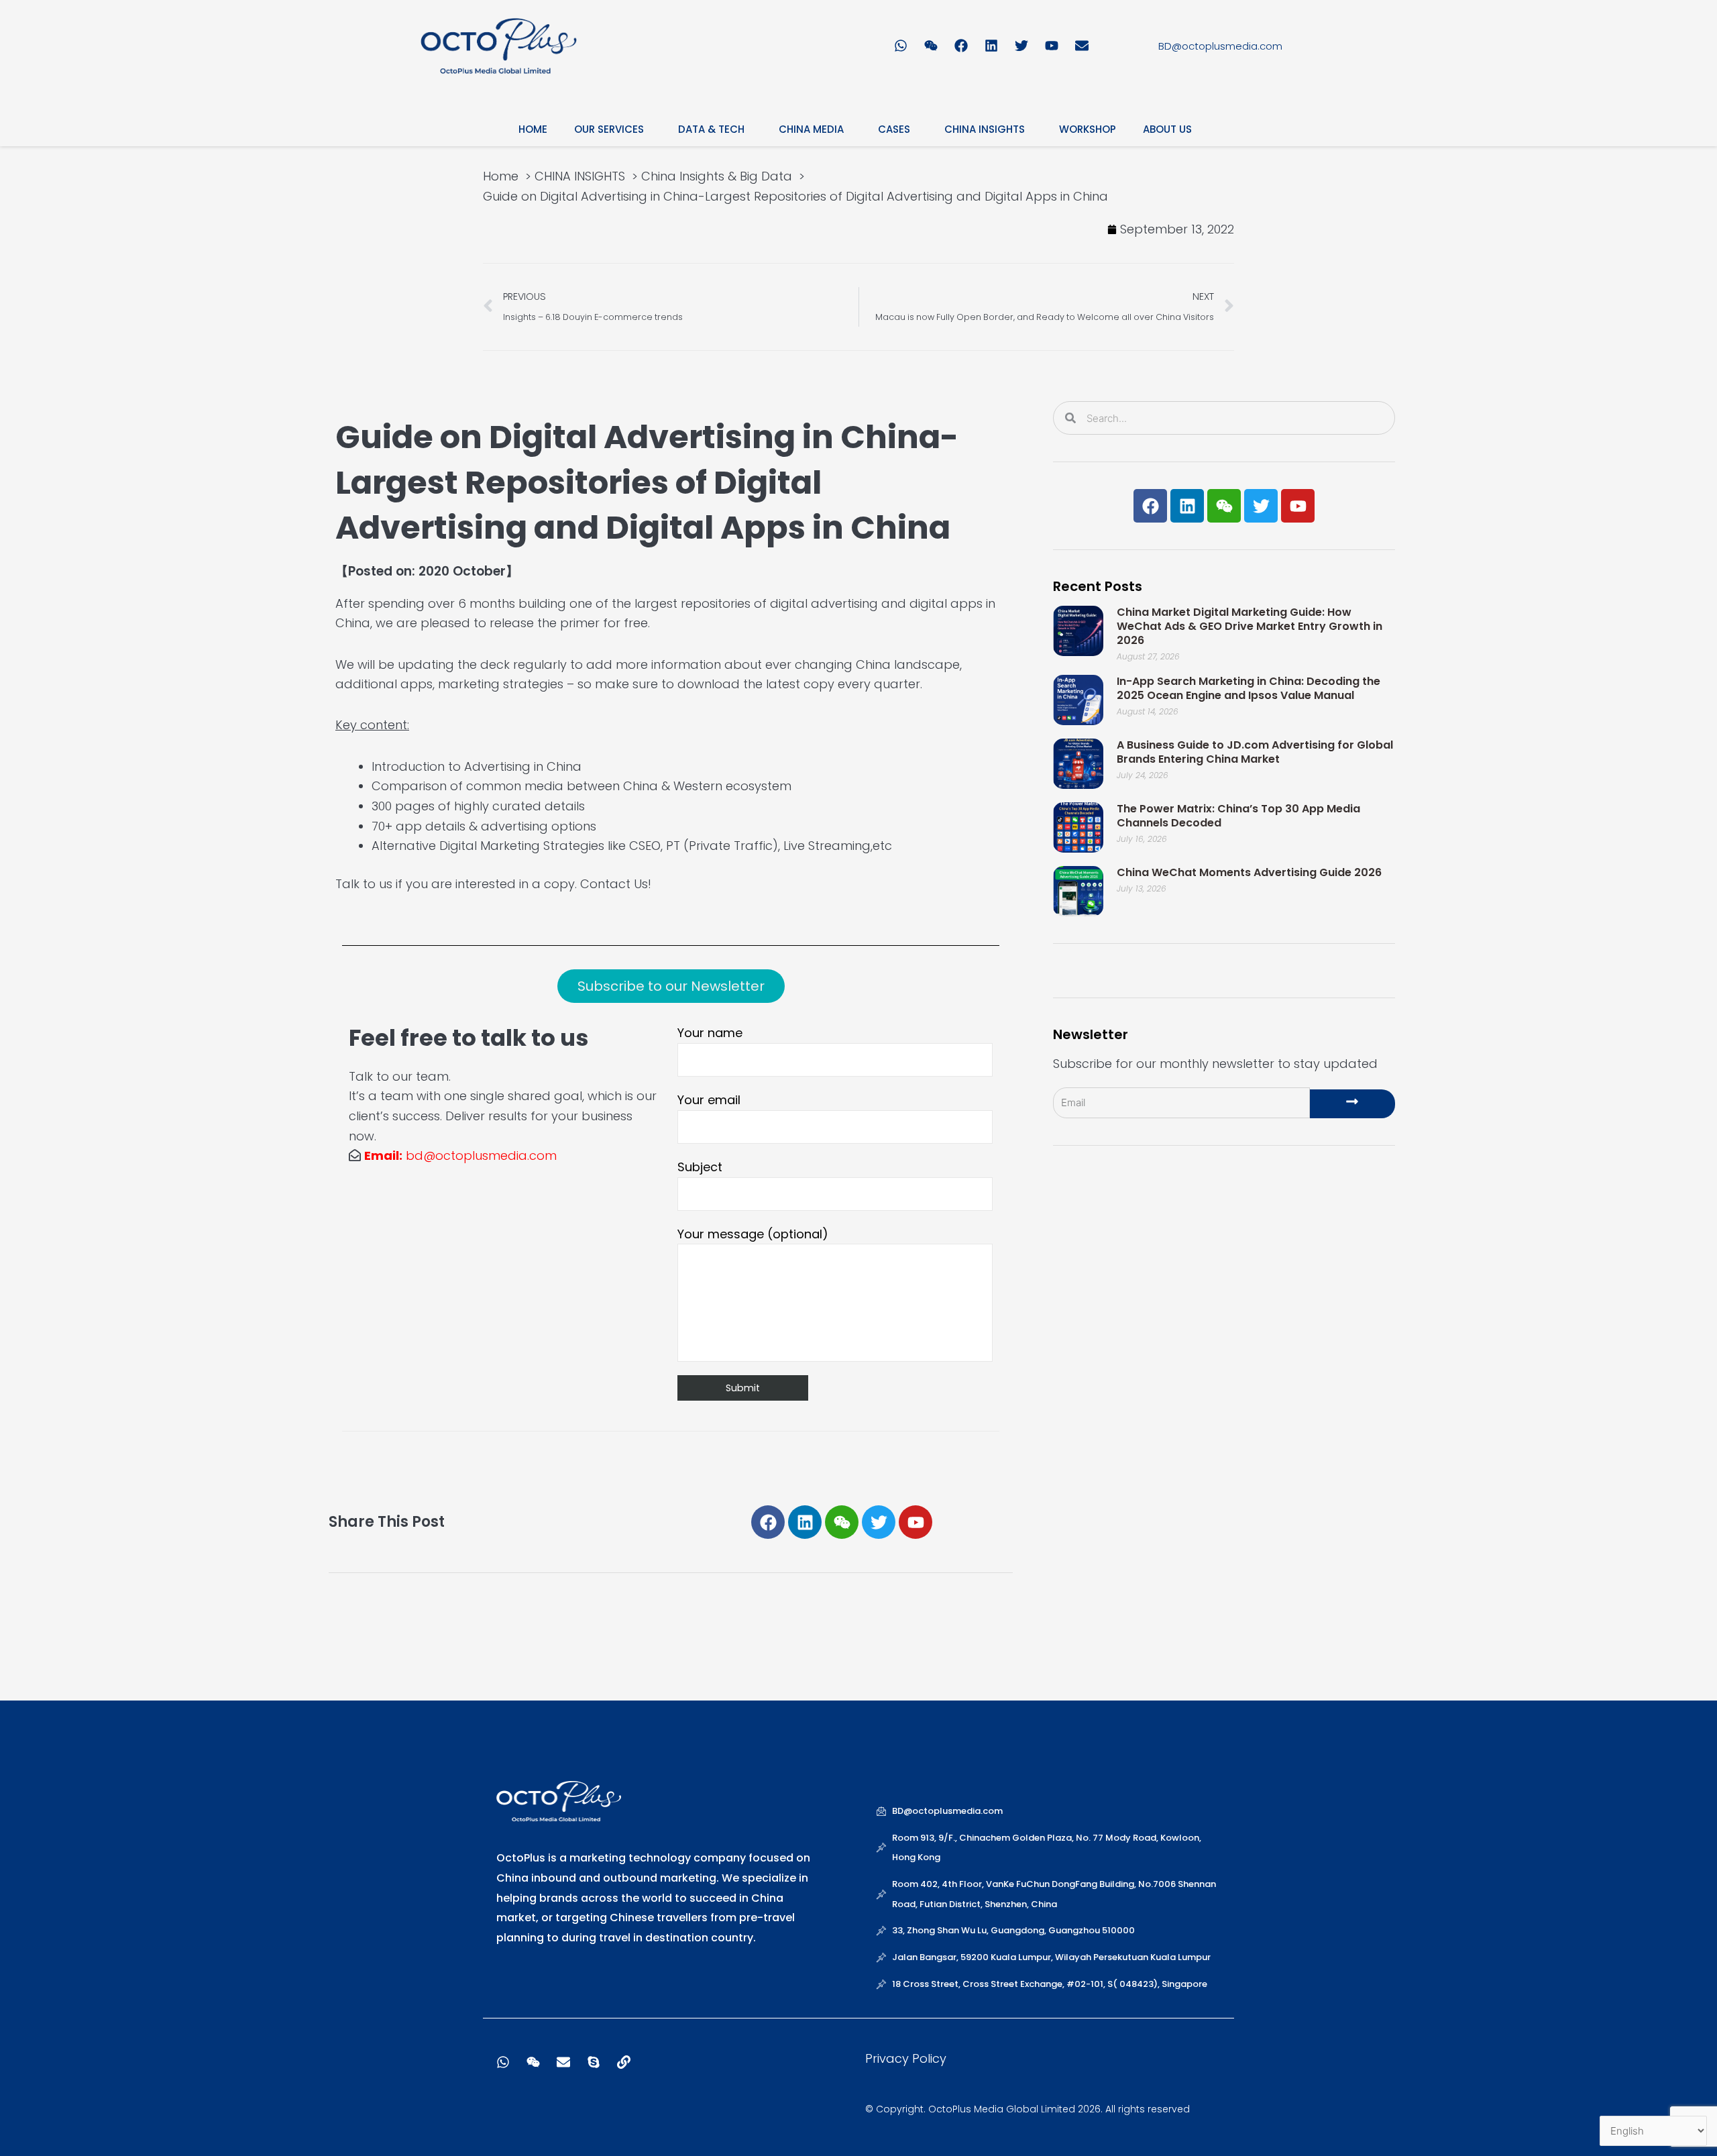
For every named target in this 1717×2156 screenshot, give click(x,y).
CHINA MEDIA (811, 129)
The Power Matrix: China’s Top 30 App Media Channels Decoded (1238, 816)
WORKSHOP (1088, 129)
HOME (533, 129)
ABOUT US (1167, 129)
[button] (671, 986)
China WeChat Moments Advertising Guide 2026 (1249, 872)
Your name (710, 1033)
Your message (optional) (753, 1234)
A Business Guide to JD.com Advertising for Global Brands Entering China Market (1255, 752)
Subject (700, 1167)
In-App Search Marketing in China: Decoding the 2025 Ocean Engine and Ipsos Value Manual (1249, 688)
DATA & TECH (711, 129)
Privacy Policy (906, 2058)
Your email (709, 1100)
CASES (894, 129)
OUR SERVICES (609, 129)
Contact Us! (616, 884)
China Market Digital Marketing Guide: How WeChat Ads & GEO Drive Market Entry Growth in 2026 (1250, 626)
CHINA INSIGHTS (985, 129)
